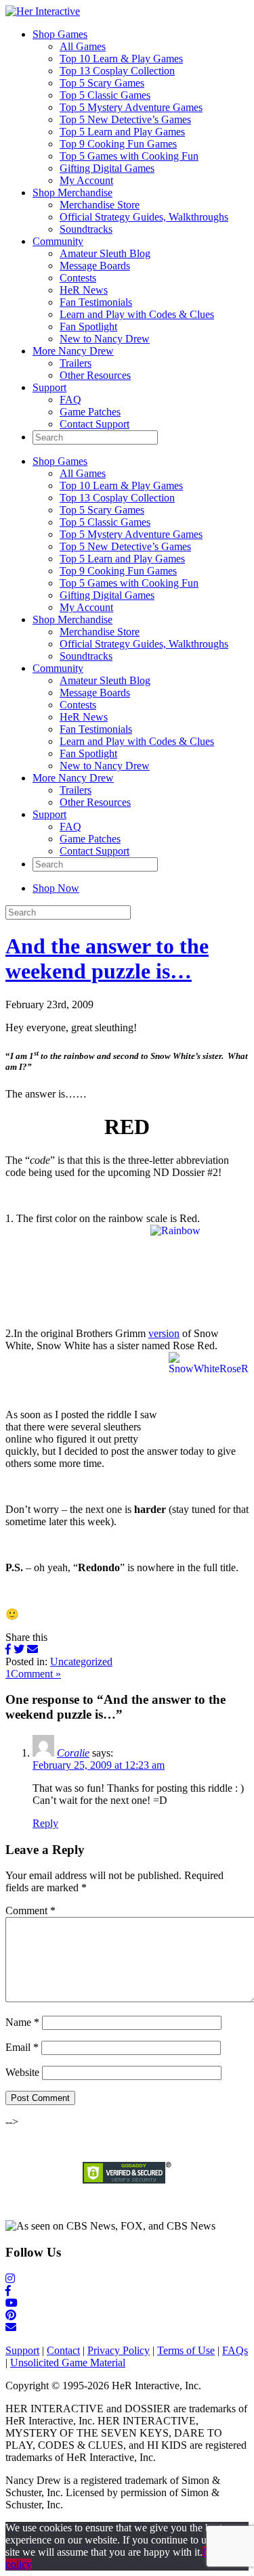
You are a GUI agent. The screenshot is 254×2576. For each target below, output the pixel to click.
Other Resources (95, 375)
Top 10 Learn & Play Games (121, 59)
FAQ (70, 400)
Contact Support (94, 424)
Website (22, 2072)
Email (22, 2047)
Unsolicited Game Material (68, 2363)
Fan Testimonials (96, 302)
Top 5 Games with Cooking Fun (129, 156)
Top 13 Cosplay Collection (117, 71)
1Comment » (33, 1674)
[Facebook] (8, 1649)
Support (49, 387)
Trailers (76, 363)
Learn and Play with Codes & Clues (137, 314)
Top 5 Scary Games (102, 83)
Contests (78, 278)
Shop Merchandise (72, 193)
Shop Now (56, 888)
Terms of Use (186, 2350)
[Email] (33, 1649)
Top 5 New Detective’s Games (125, 119)
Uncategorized (81, 1662)
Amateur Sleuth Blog (105, 253)
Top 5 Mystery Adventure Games (131, 107)
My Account (86, 180)
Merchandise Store (100, 205)
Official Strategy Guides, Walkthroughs (144, 217)
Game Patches (90, 412)
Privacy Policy (119, 2350)
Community (58, 241)
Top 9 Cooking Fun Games (118, 144)
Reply (45, 1823)
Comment (30, 1911)
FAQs (235, 2350)
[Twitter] (19, 1649)
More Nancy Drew (73, 351)
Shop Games (60, 34)
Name (22, 2022)
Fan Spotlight (88, 326)
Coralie (73, 1753)
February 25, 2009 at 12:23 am (99, 1765)
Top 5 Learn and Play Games (122, 132)
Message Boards (95, 266)
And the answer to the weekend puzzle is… (107, 958)
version (164, 1333)
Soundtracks (86, 229)
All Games (83, 46)
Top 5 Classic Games (105, 95)
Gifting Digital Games (107, 168)
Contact (63, 2350)
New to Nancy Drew (105, 339)
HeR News (84, 290)
